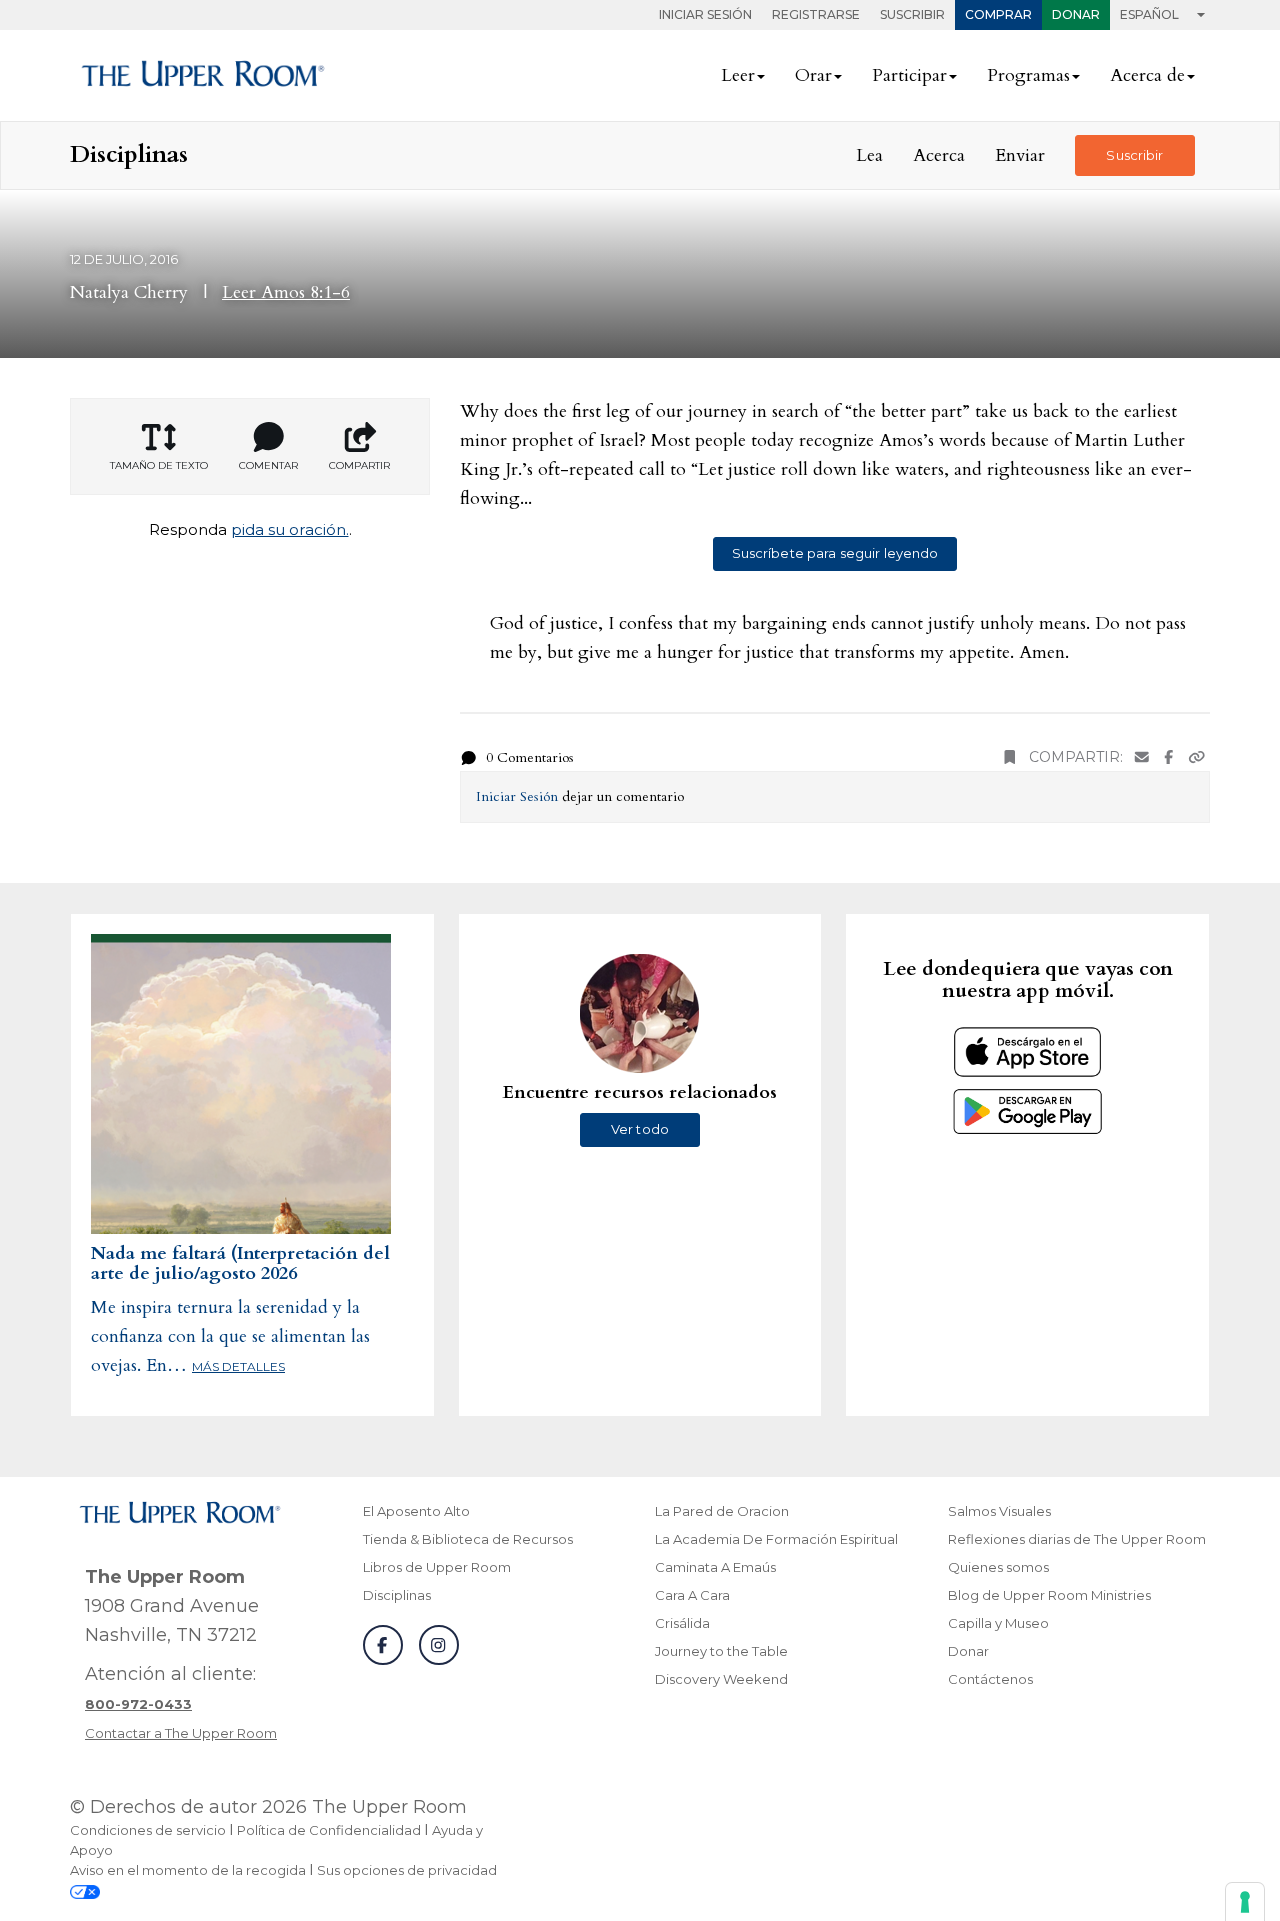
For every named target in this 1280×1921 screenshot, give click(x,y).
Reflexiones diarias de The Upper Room (1077, 1539)
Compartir (359, 465)
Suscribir (912, 14)
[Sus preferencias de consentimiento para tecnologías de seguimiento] (1245, 1902)
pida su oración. (290, 529)
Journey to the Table (721, 1651)
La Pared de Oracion (722, 1511)
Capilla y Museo (998, 1623)
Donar (1076, 14)
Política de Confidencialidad (329, 1830)
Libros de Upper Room (437, 1567)
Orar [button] (813, 75)
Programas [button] (1028, 75)
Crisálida (682, 1623)
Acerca (939, 155)
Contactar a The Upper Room (181, 1733)
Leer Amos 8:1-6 (286, 292)
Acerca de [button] (1147, 75)
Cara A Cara (692, 1595)
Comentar (268, 465)
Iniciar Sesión (705, 14)
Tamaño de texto (159, 465)
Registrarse (816, 14)
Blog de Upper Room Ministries (1049, 1595)
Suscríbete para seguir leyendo (835, 553)
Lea (869, 155)
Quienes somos (998, 1567)
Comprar (998, 14)
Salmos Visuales (999, 1511)
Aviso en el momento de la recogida (188, 1870)
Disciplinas (397, 1595)
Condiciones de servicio (148, 1830)
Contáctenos (990, 1679)
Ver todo (640, 1129)
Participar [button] (909, 75)
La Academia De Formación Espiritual (776, 1539)
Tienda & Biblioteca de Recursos (468, 1539)
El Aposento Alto (416, 1511)
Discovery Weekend (721, 1679)
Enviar (1020, 155)
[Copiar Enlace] (1197, 757)
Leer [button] (738, 75)
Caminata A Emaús (715, 1567)
